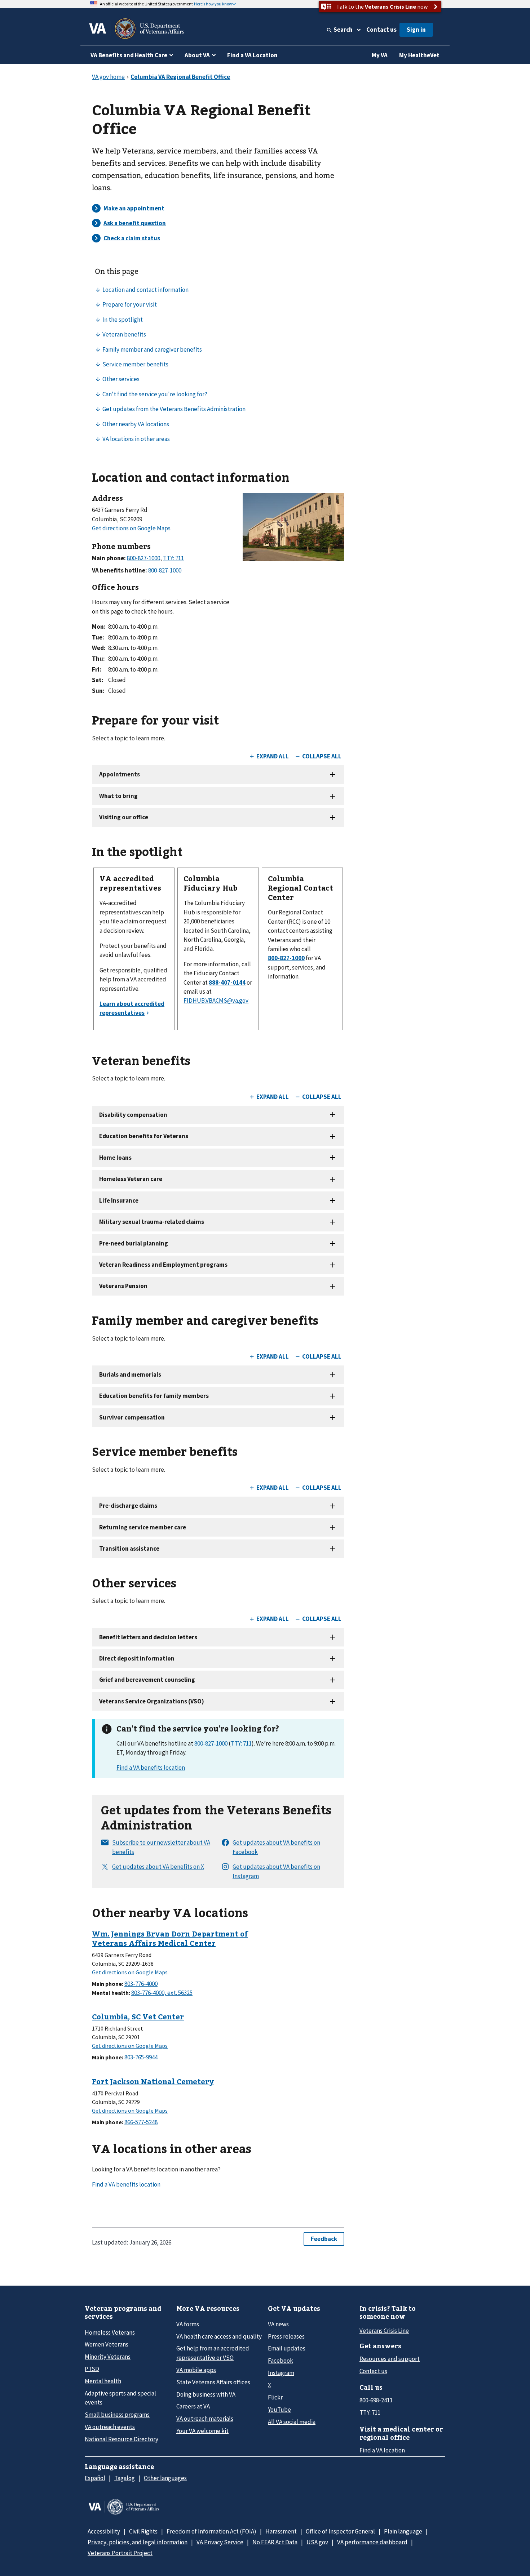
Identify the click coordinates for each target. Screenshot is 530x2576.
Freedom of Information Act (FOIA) (211, 2531)
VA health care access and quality (219, 2336)
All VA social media (292, 2422)
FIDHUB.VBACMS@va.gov (216, 1000)
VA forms (188, 2324)
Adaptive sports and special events (120, 2398)
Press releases (286, 2336)
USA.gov (317, 2542)
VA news (278, 2324)
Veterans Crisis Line (384, 2331)
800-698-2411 (376, 2400)
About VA (197, 55)
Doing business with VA (206, 2394)
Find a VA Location (252, 55)
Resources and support (390, 2359)
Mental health (103, 2381)
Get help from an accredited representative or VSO (213, 2353)
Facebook (281, 2361)
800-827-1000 (211, 1743)
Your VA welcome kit (202, 2431)
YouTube (279, 2410)
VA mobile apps (196, 2370)
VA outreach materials (205, 2419)
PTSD (92, 2369)
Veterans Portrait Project (120, 2553)
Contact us (381, 30)
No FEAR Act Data (275, 2542)
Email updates (287, 2348)
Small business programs (117, 2415)
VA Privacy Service (220, 2542)
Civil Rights (143, 2531)
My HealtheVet (419, 55)
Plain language (403, 2531)
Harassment (281, 2531)
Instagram (281, 2373)
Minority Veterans (108, 2357)
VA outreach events (110, 2427)
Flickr (275, 2397)
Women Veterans (107, 2344)
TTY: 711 (241, 1743)
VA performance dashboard (372, 2542)
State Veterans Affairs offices (213, 2382)
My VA (380, 55)
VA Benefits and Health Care (129, 55)
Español (95, 2478)
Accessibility (104, 2531)
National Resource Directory (122, 2439)
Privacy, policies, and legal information (138, 2542)
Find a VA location (382, 2450)
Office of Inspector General (340, 2531)
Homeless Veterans (110, 2332)
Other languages (165, 2478)
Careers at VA (193, 2406)
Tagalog (125, 2478)
